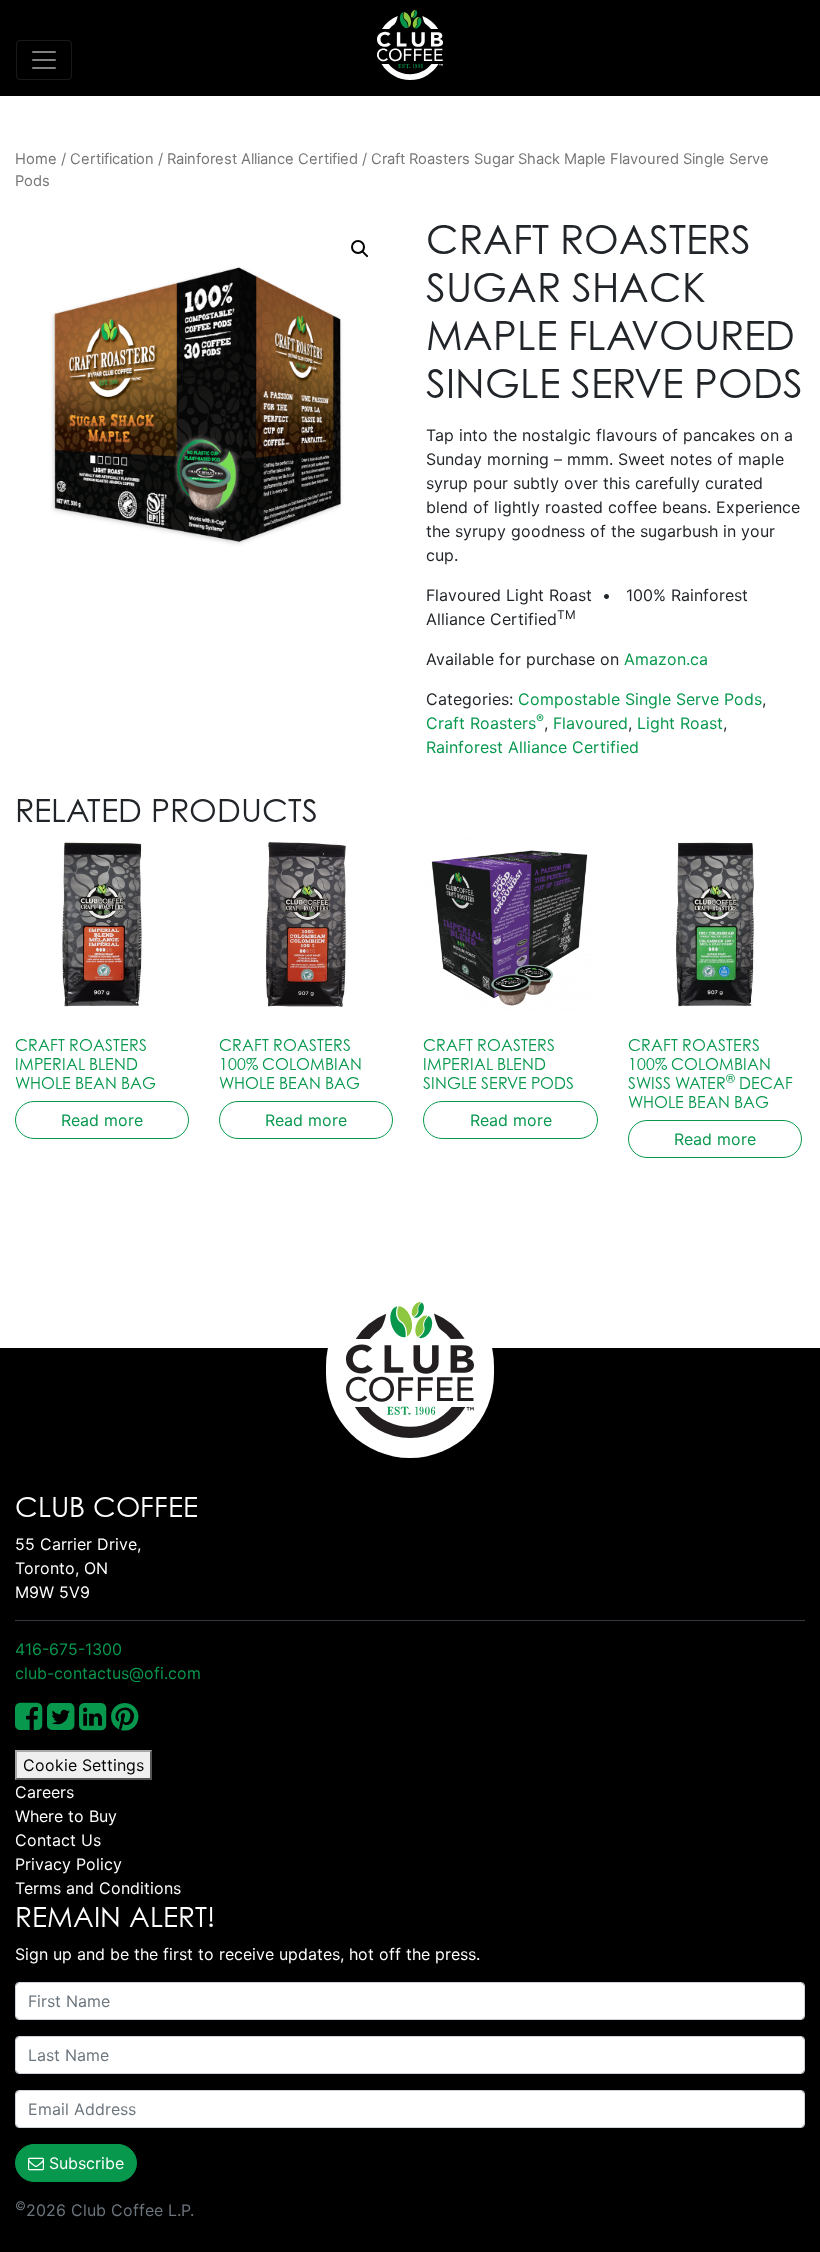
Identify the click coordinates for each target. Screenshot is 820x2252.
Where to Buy (66, 1816)
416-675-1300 (68, 1649)
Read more (102, 1120)
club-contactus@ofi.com (108, 1673)
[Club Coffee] (410, 45)
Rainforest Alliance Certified (262, 159)
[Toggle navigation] (44, 60)
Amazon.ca (666, 659)
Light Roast (680, 723)
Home (36, 159)
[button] (360, 249)
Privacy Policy (68, 1864)
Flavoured (590, 723)
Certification (112, 159)
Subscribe (84, 2163)
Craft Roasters (485, 723)
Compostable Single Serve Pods (640, 699)
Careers (44, 1792)
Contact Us (58, 1840)
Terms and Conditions (98, 1888)
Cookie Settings (83, 1765)
